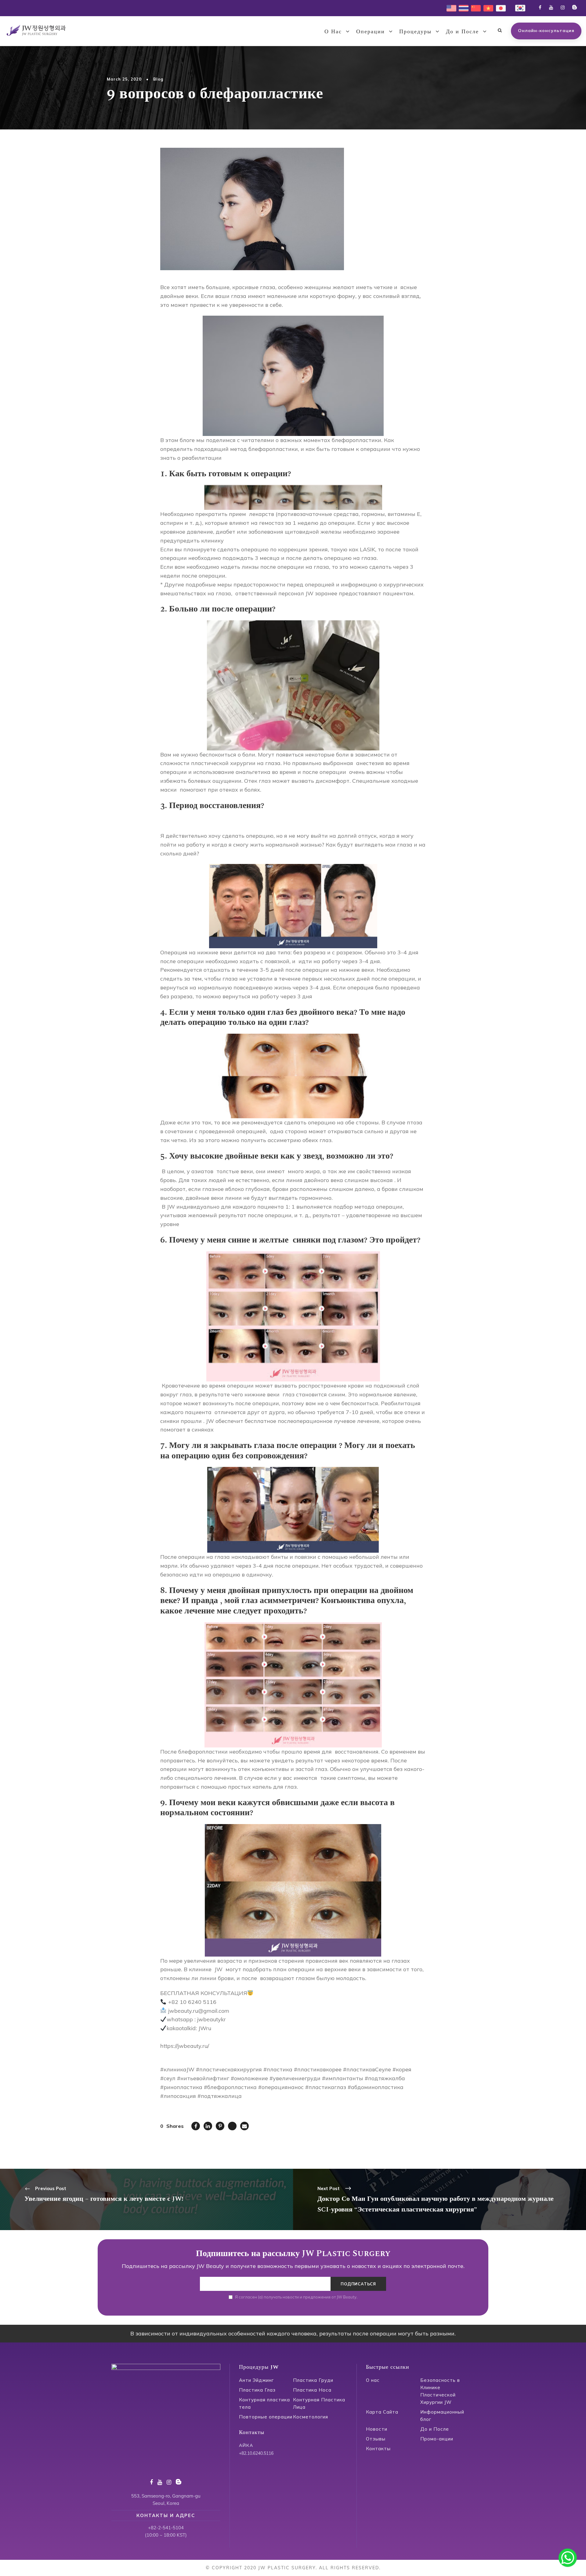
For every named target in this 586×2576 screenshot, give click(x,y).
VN (487, 7)
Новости (377, 2429)
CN (474, 7)
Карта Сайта (382, 2412)
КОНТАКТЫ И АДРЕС (166, 2515)
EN (450, 7)
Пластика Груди (313, 2380)
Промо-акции (437, 2439)
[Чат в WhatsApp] (568, 2558)
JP (498, 7)
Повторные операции (266, 2417)
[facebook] (540, 7)
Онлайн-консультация (546, 31)
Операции (371, 32)
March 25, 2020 (124, 79)
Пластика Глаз (257, 2390)
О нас (373, 2380)
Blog (158, 79)
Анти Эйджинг (256, 2380)
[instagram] (563, 7)
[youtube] (551, 7)
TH (462, 7)
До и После (462, 32)
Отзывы (376, 2439)
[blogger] (575, 7)
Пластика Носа (312, 2390)
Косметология (311, 2417)
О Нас (333, 32)
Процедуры (415, 32)
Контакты (378, 2449)
